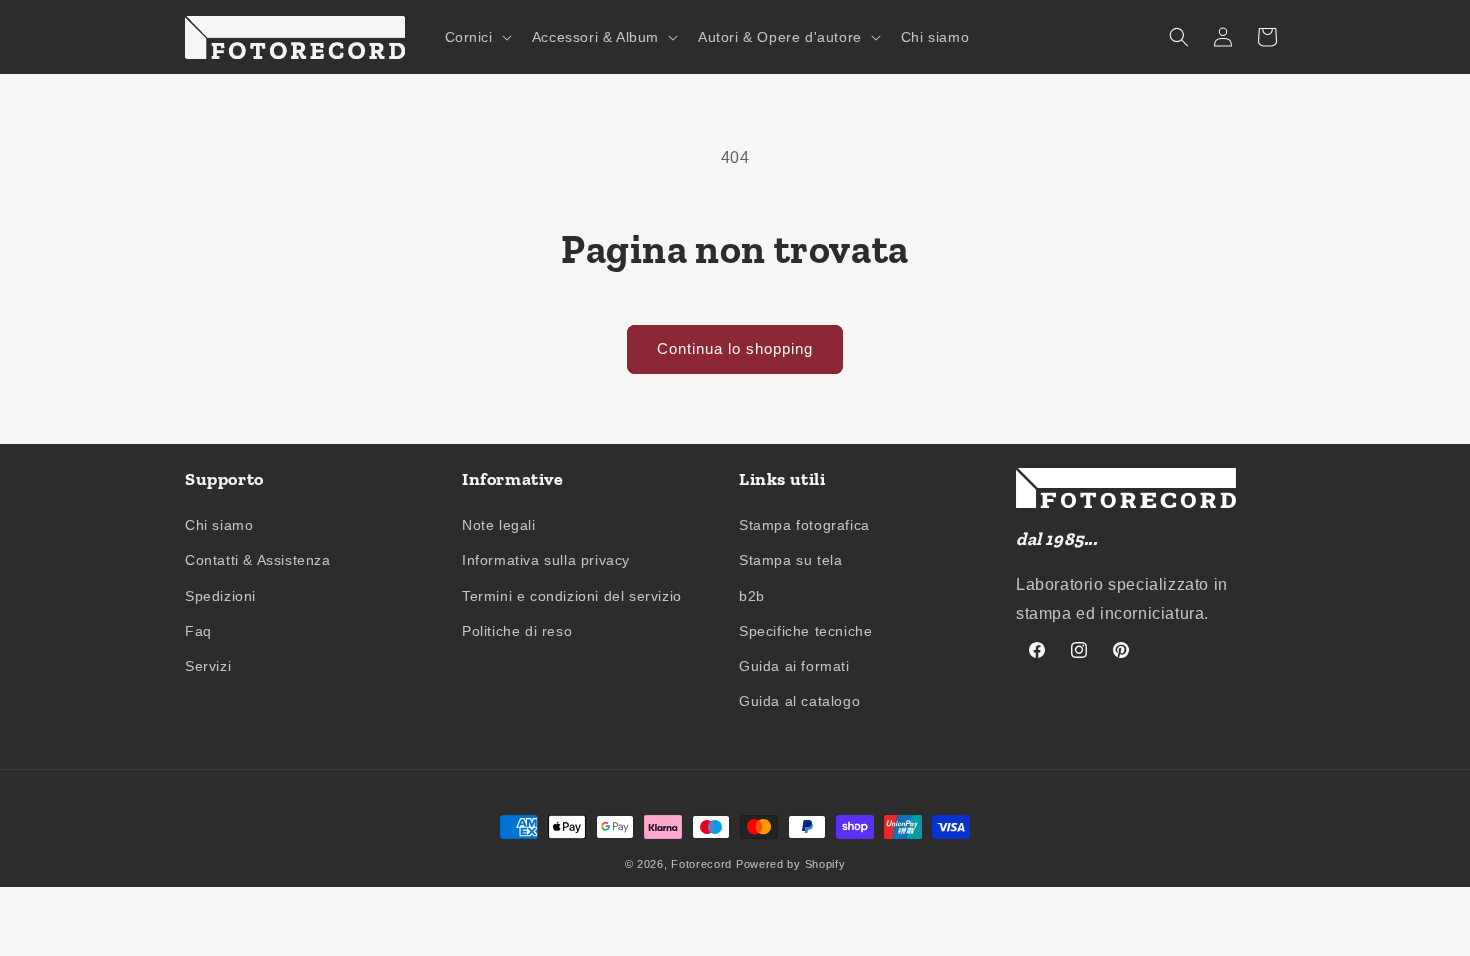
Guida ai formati (794, 666)
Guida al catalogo (799, 701)
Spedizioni (220, 596)
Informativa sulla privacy (546, 560)
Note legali (499, 525)
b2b (752, 596)
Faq (198, 631)
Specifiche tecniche (805, 631)
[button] (476, 37)
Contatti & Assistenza (258, 560)
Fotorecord (701, 864)
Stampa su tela (790, 560)
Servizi (208, 666)
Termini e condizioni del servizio (572, 596)
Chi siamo (219, 525)
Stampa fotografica (804, 525)
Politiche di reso (517, 631)
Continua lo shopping (735, 348)
